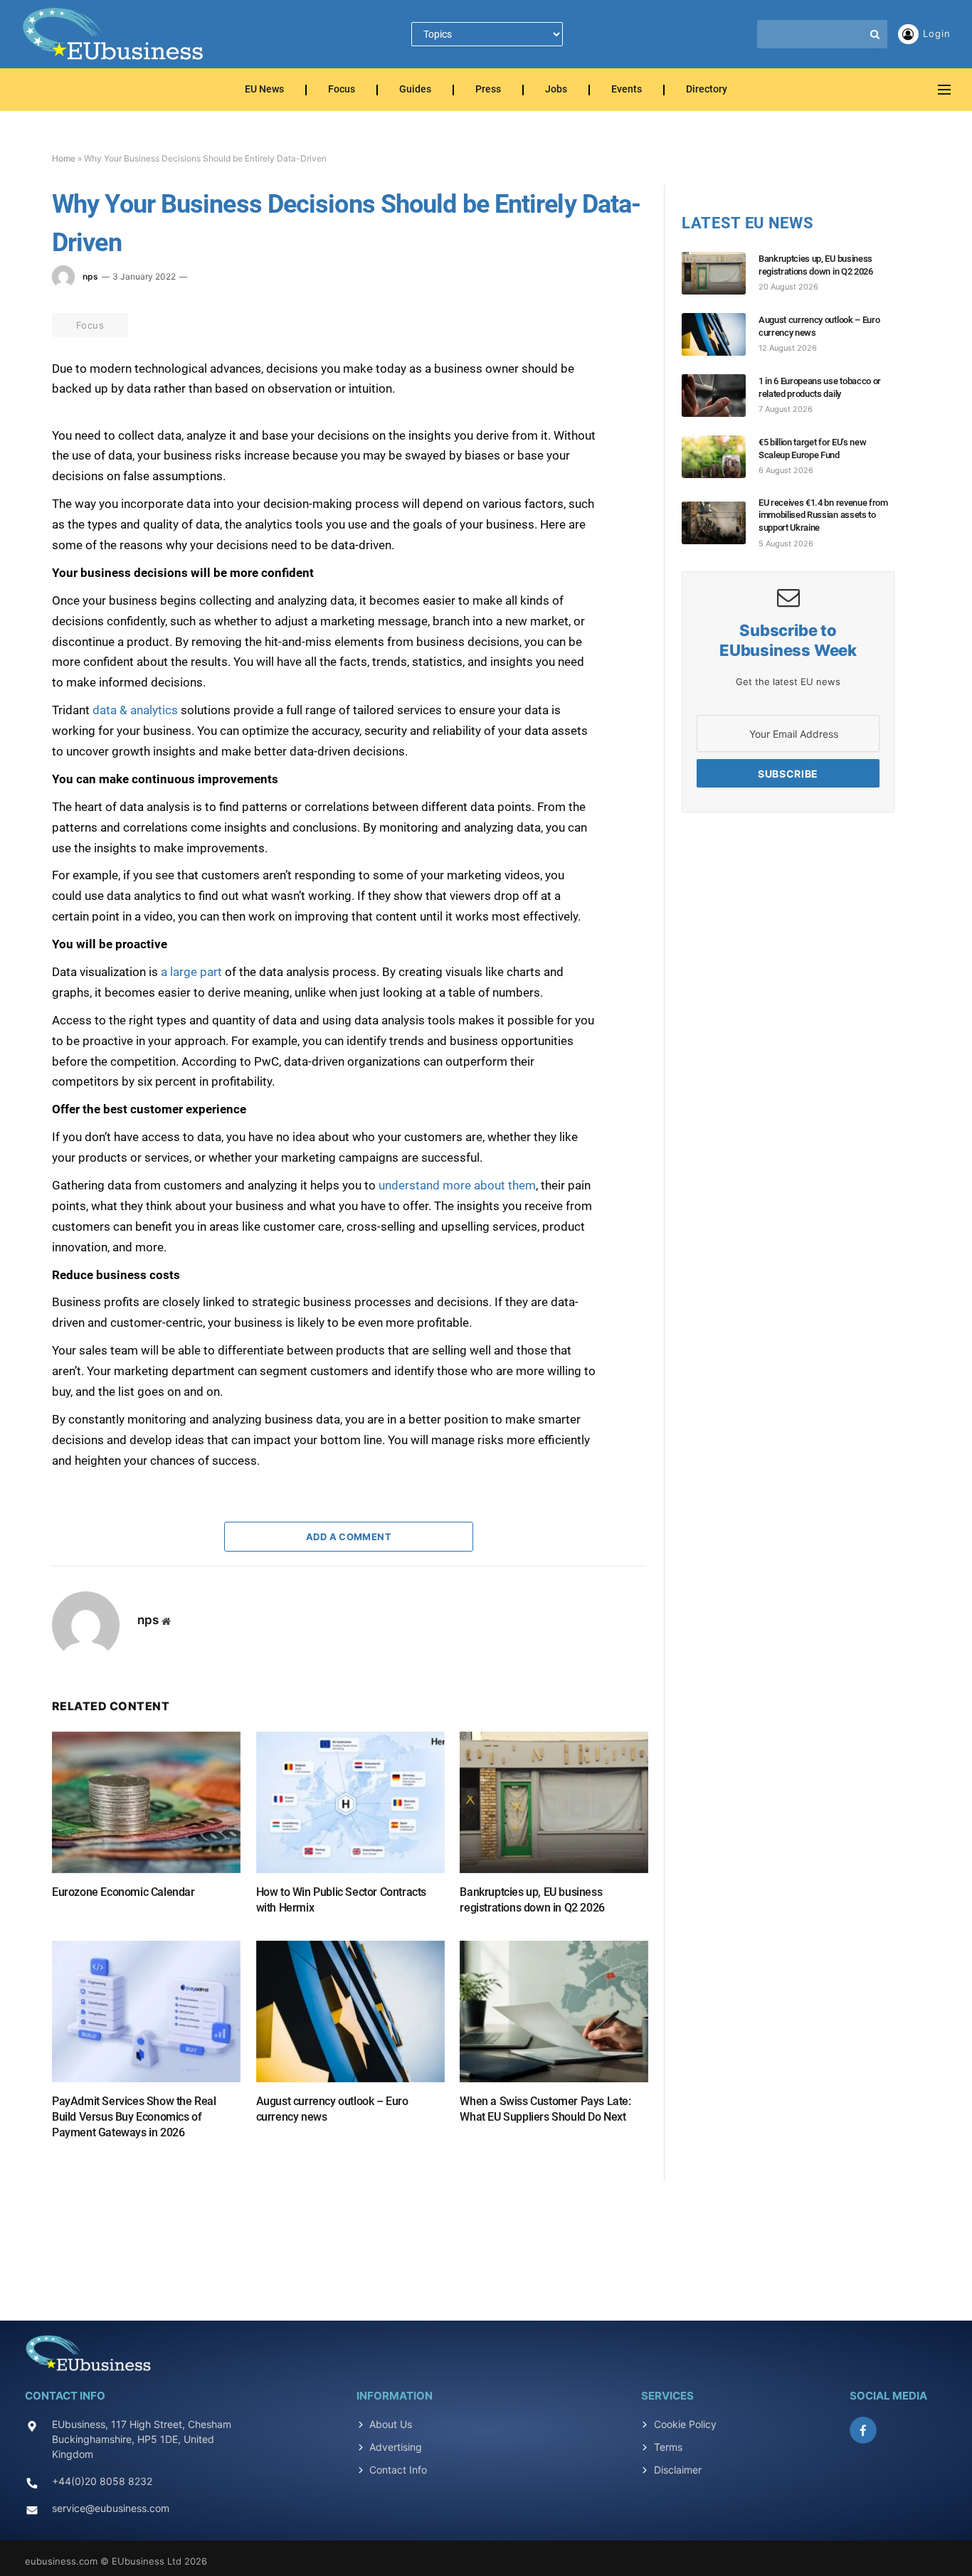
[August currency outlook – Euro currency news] (350, 2011)
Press (488, 90)
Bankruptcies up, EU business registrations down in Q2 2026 (532, 1900)
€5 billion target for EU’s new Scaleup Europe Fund (812, 449)
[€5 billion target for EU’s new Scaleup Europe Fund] (720, 457)
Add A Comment (349, 1537)
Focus (342, 90)
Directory (707, 90)
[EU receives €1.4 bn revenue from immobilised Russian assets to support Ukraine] (720, 523)
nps (90, 276)
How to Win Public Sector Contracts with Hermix (341, 1900)
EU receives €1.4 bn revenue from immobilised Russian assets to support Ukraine (823, 515)
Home (64, 158)
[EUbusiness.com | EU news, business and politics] (114, 34)
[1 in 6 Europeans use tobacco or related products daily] (720, 396)
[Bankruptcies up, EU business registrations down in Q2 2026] (554, 1802)
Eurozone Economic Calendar (123, 1892)
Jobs (556, 90)
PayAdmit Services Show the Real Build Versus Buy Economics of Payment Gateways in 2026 (134, 2117)
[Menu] (944, 90)
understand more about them (457, 1185)
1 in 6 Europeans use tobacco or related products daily (820, 387)
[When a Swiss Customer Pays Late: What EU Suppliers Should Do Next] (554, 2011)
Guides (415, 90)
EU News (264, 90)
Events (627, 90)
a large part (191, 972)
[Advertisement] (486, 2242)
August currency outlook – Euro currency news (332, 2109)
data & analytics (135, 710)
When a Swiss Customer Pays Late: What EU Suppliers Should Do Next (545, 2109)
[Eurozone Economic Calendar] (146, 1802)
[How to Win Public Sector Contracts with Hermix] (350, 1802)
